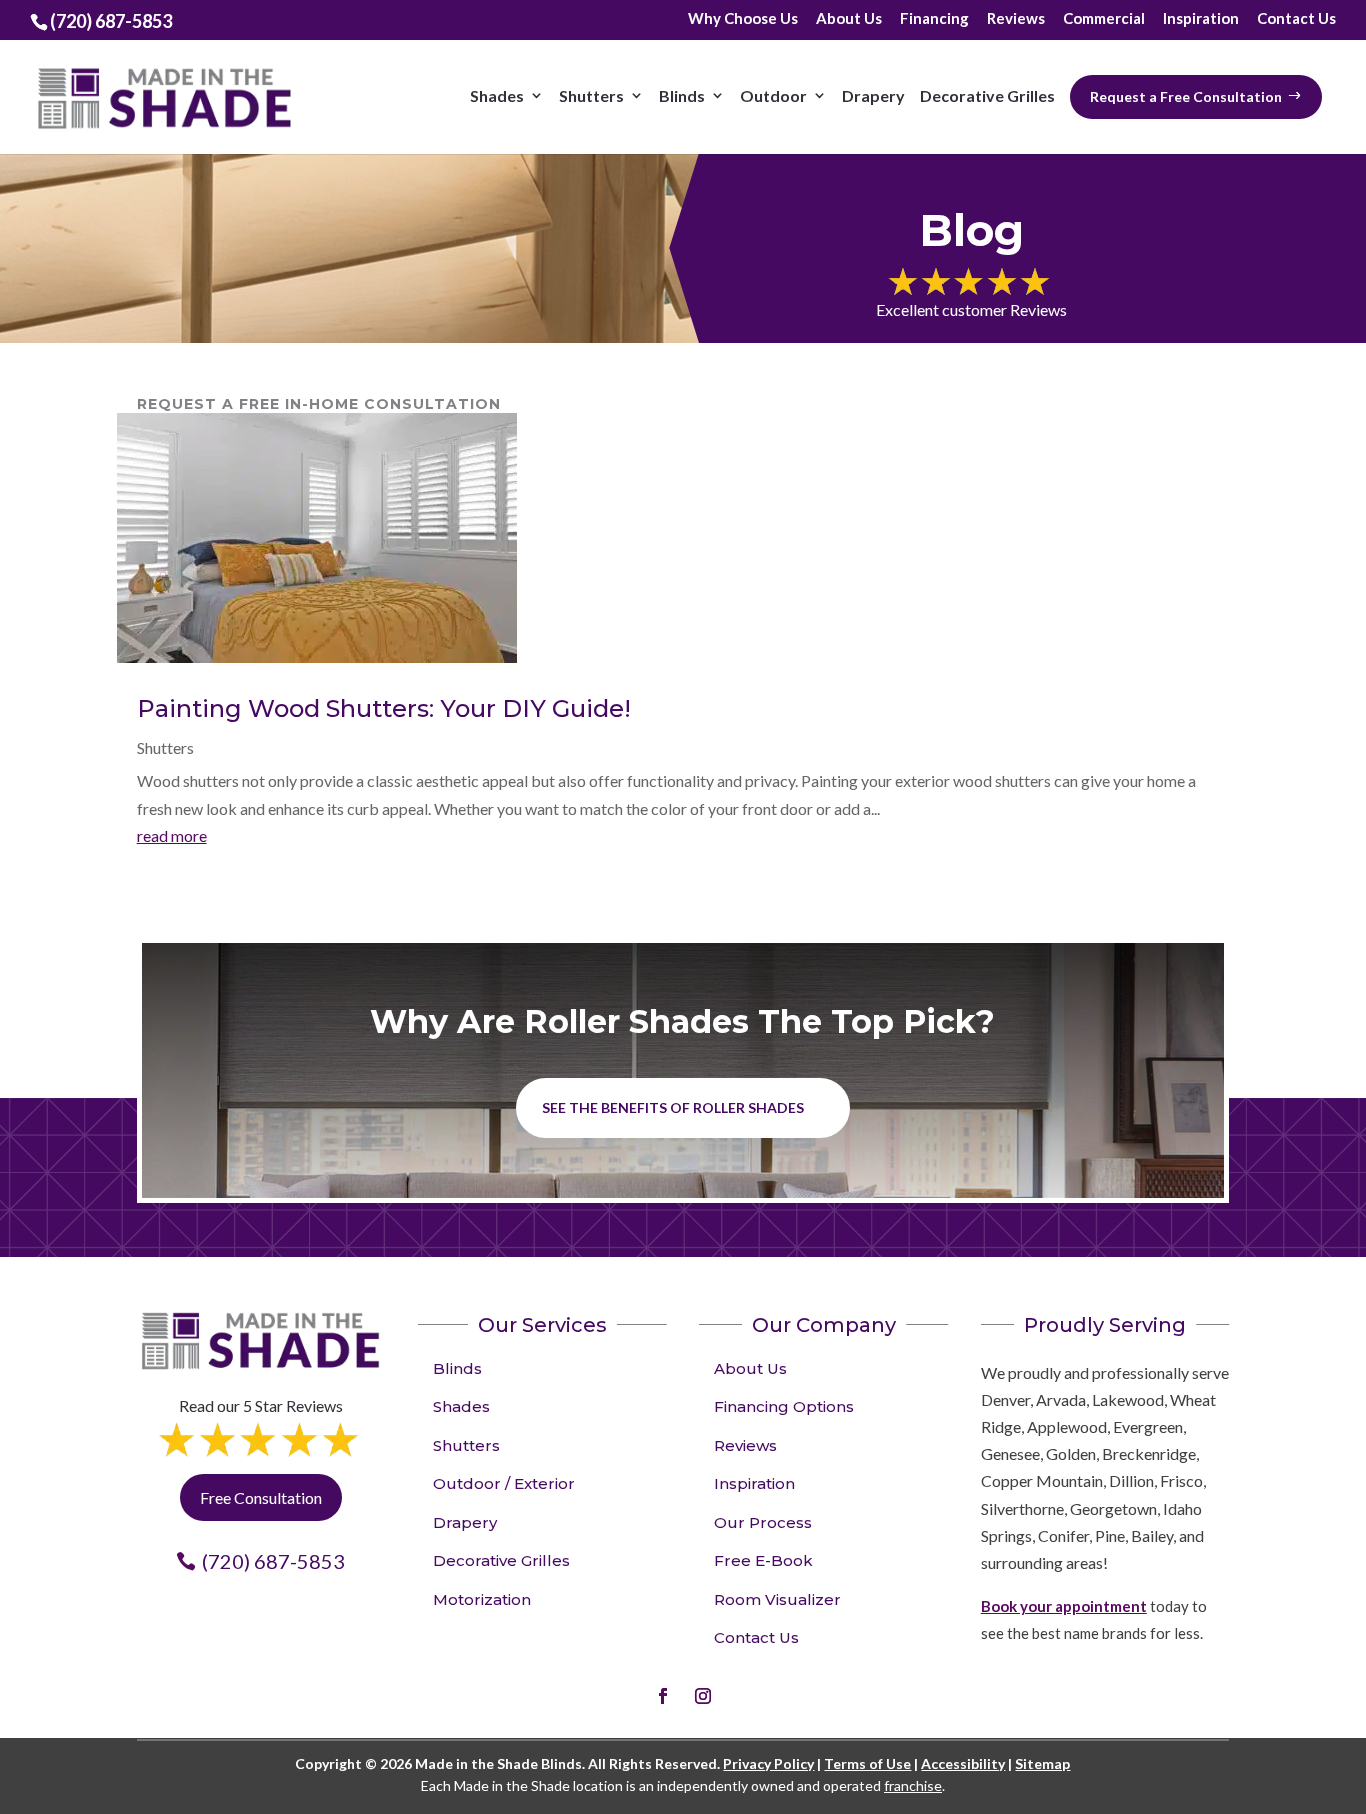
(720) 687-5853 (273, 1561)
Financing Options (784, 1406)
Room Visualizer (777, 1599)
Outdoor (773, 95)
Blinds (682, 95)
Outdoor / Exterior (504, 1483)
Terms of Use (867, 1763)
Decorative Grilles (987, 95)
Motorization (482, 1599)
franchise (913, 1785)
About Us (849, 19)
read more (172, 835)
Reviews (1016, 19)
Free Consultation (261, 1497)
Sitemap (1042, 1763)
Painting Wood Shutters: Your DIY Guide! (384, 708)
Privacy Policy (768, 1763)
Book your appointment (1064, 1606)
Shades (497, 95)
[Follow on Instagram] (703, 1696)
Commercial (1104, 19)
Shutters (591, 95)
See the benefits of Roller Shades (673, 1107)
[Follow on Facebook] (663, 1696)
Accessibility (963, 1763)
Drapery (873, 95)
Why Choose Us (743, 19)
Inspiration (1201, 19)
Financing (934, 19)
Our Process (763, 1522)
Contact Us (1296, 19)
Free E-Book (763, 1560)
